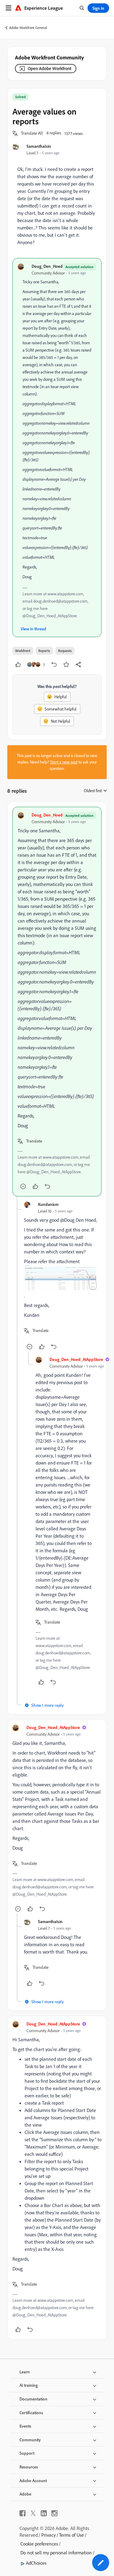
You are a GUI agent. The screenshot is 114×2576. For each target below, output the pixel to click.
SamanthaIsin (39, 146)
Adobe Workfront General (28, 28)
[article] (57, 1002)
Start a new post (64, 762)
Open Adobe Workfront (50, 68)
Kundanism (48, 1204)
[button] (32, 133)
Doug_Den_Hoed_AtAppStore (58, 266)
